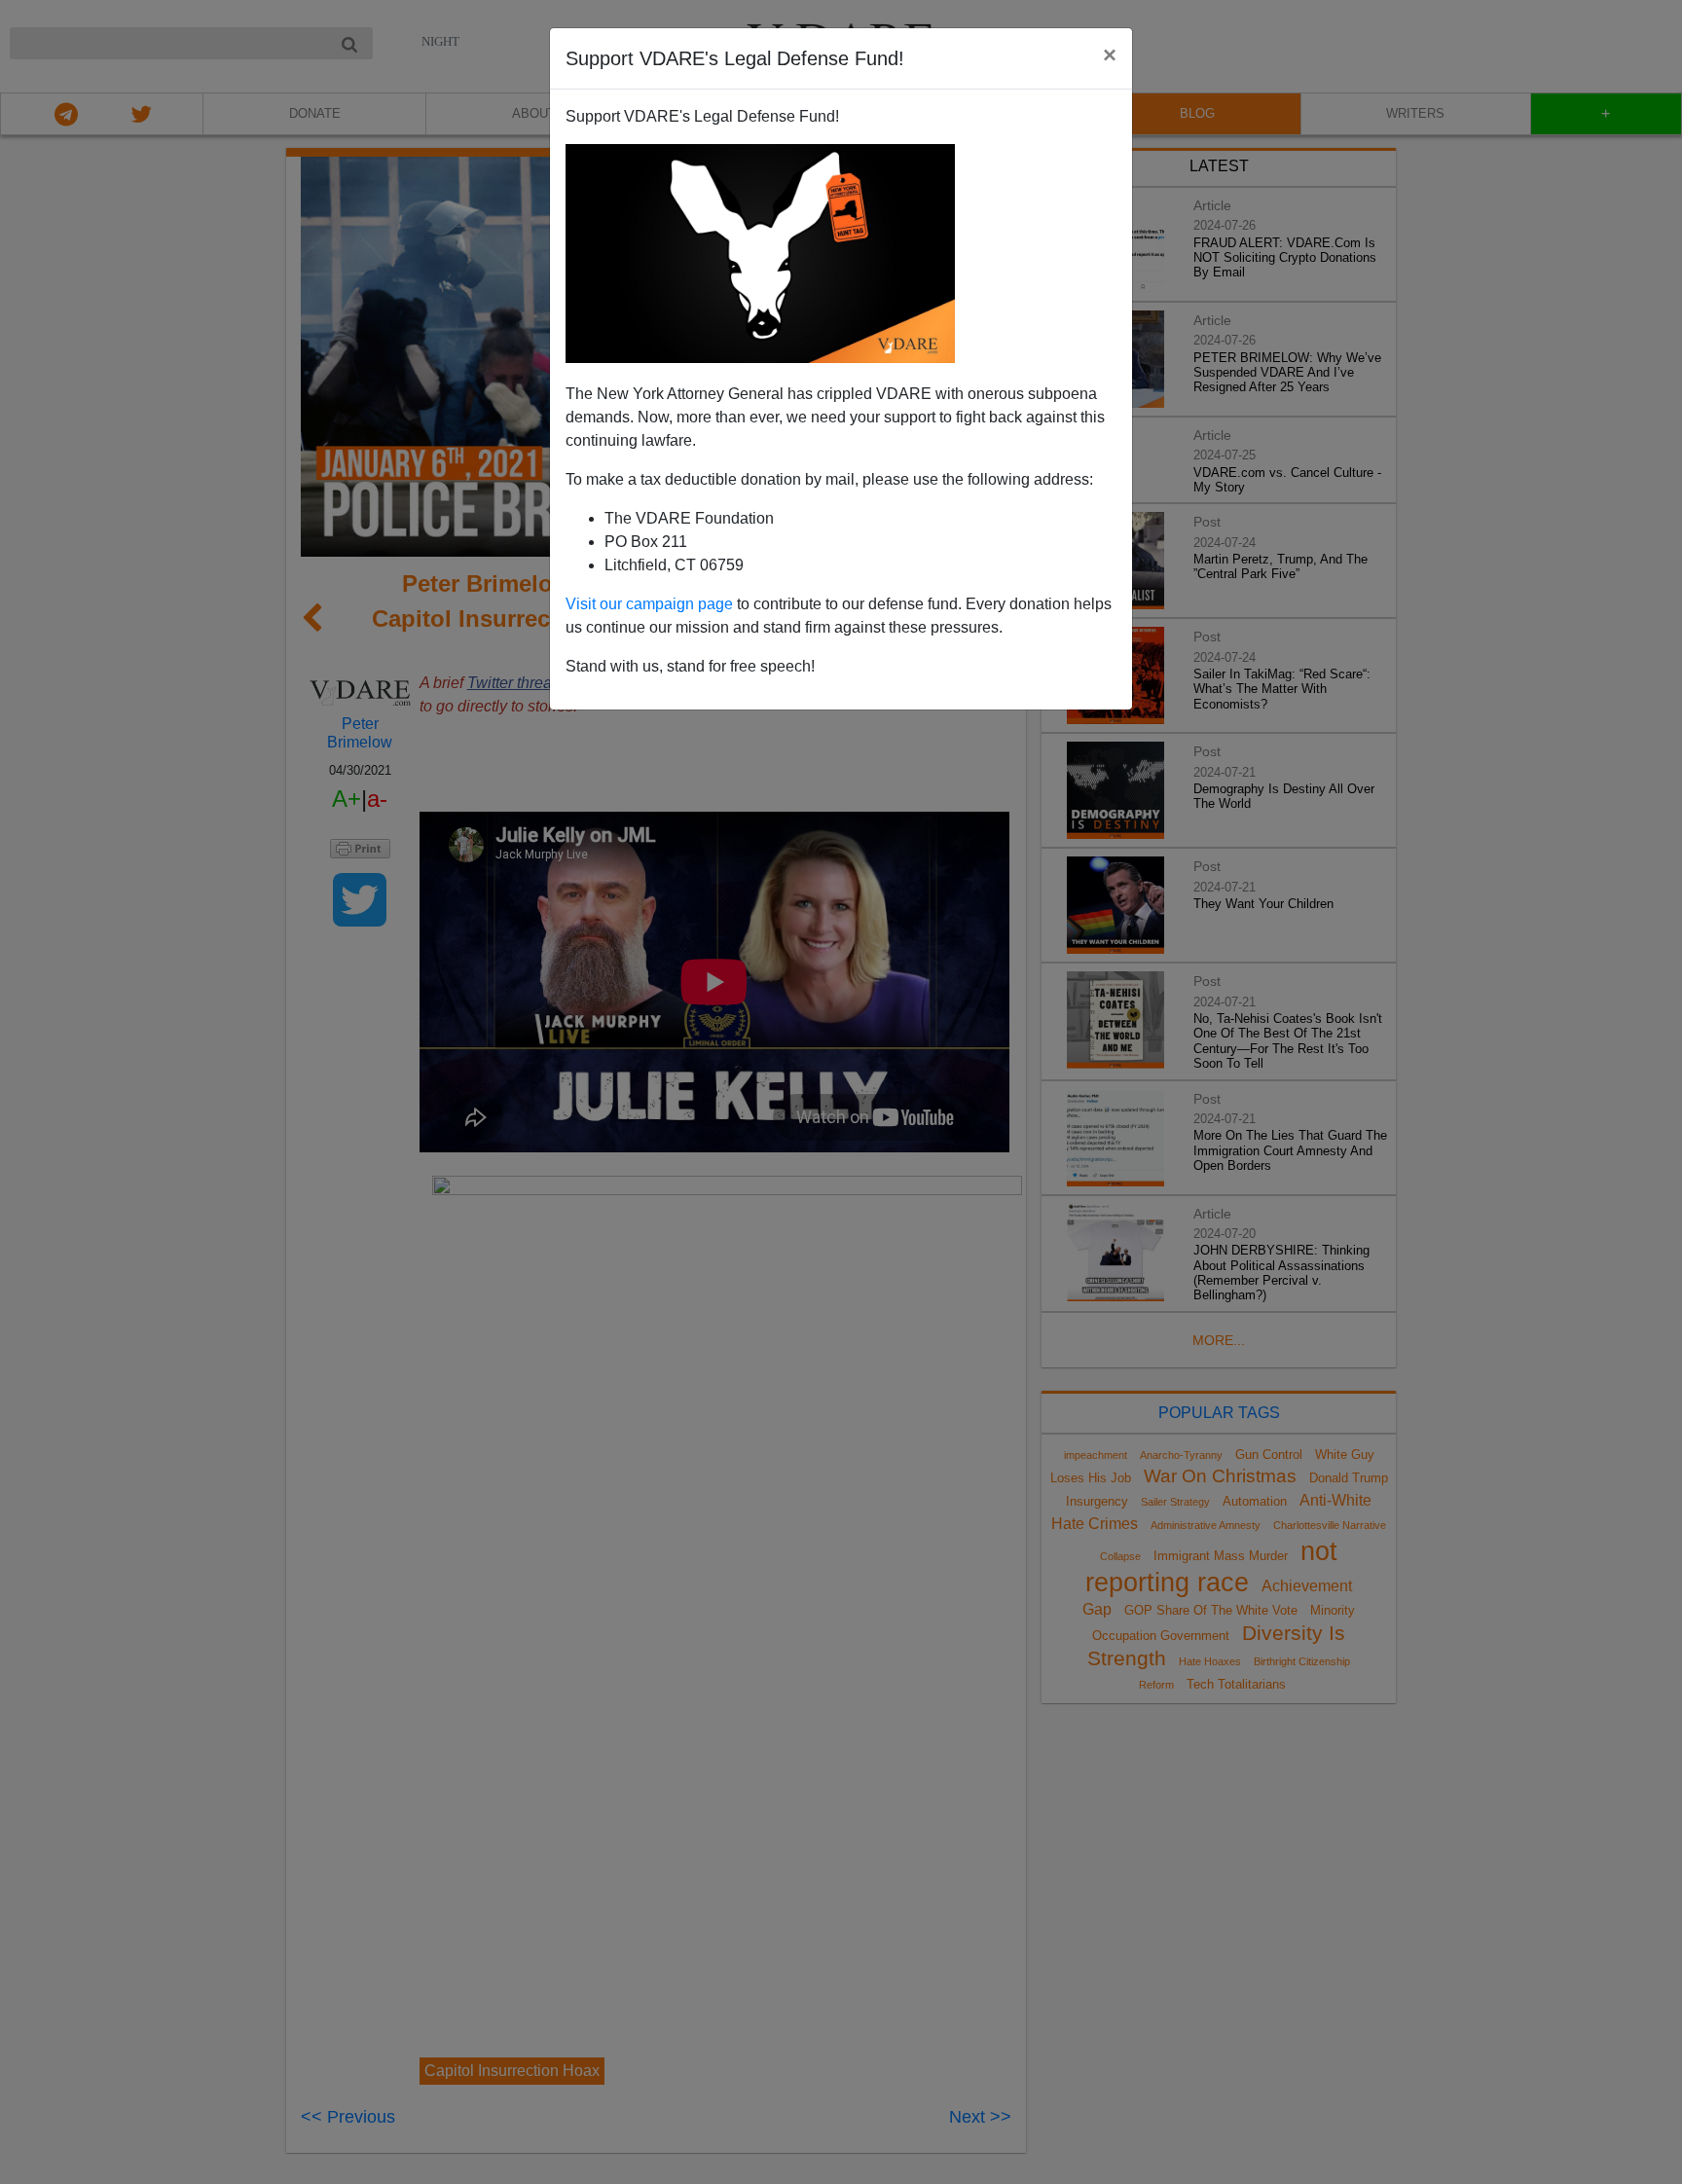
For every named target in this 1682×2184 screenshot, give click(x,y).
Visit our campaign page (649, 604)
